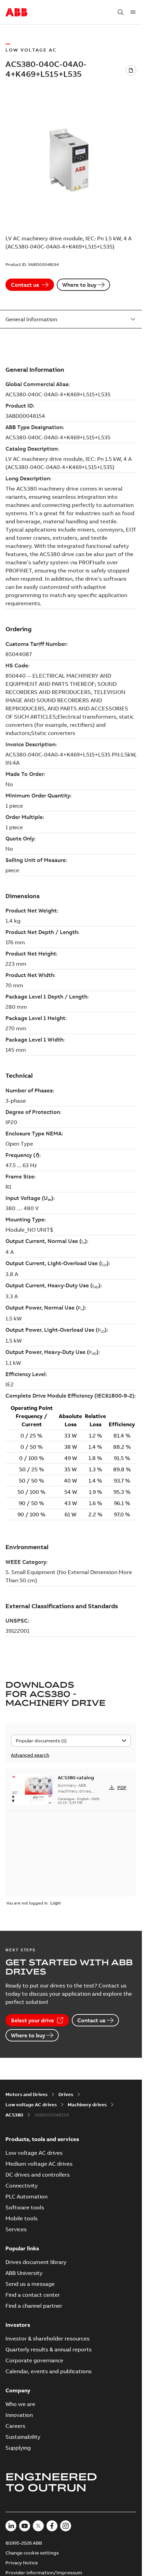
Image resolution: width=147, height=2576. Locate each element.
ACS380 (14, 2115)
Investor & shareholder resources (48, 2338)
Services (16, 2229)
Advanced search (30, 1755)
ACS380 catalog (76, 1778)
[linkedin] (11, 2526)
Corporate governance (34, 2360)
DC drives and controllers (38, 2175)
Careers (15, 2426)
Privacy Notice (22, 2563)
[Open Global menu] (133, 12)
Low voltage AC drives (31, 2105)
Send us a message (30, 2284)
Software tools (25, 2207)
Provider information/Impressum (44, 2573)
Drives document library (36, 2262)
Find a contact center (33, 2295)
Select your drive (32, 2020)
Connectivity (22, 2185)
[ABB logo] (16, 13)
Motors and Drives (26, 2094)
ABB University (24, 2273)
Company (18, 2390)
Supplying (18, 2448)
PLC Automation (26, 2196)
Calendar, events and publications (49, 2371)
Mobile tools (22, 2218)
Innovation (19, 2415)
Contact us (25, 285)
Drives (66, 2094)
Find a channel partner (34, 2306)
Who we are (20, 2404)
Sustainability (23, 2437)
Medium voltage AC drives (39, 2164)
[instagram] (66, 2526)
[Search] (121, 12)
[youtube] (25, 2526)
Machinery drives (87, 2105)
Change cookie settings (32, 2553)
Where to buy (79, 285)
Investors (18, 2325)
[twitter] (38, 2526)
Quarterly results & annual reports (49, 2349)
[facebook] (52, 2526)
